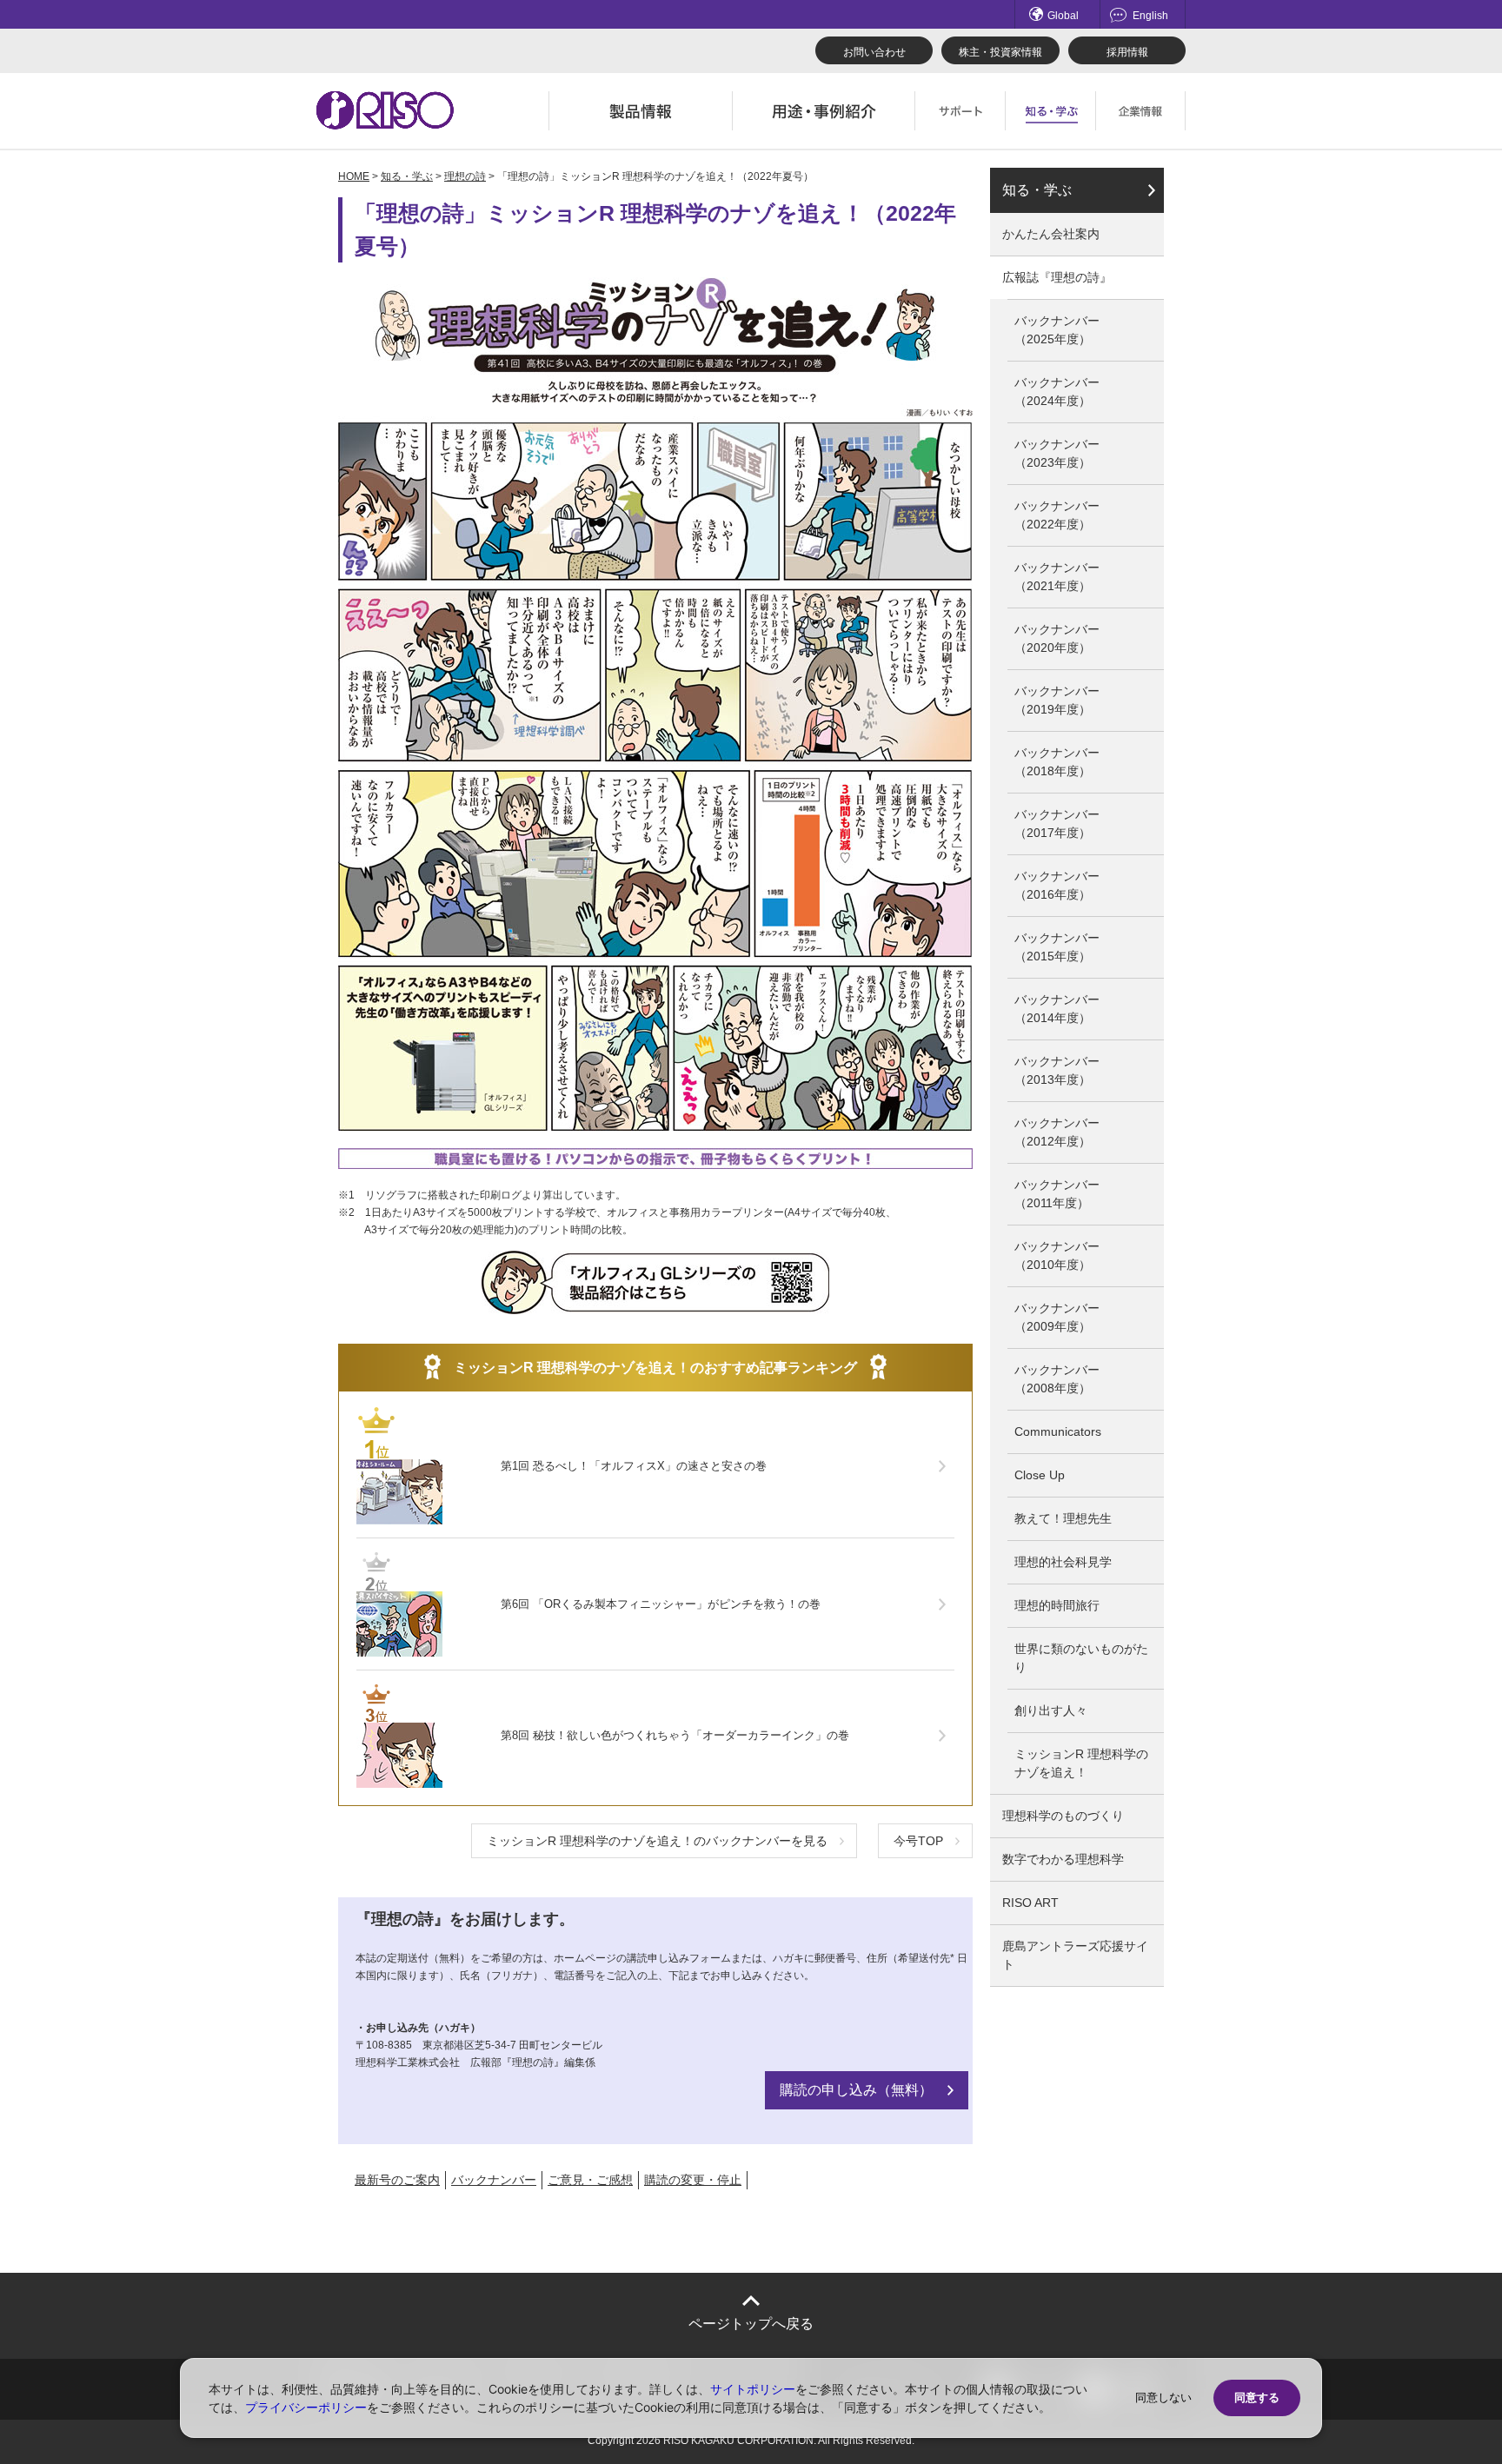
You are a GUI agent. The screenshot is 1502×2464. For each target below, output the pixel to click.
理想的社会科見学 (1063, 1562)
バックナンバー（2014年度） (1057, 1009)
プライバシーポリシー (306, 2407)
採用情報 (1127, 52)
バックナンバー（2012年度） (1057, 1132)
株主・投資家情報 (1000, 52)
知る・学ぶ (407, 176)
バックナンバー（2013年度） (1057, 1070)
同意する (1257, 2398)
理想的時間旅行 (1057, 1605)
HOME (354, 176)
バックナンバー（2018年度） (1057, 762)
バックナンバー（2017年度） (1057, 824)
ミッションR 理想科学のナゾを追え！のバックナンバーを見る (657, 1841)
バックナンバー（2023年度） (1057, 453)
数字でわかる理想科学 (1063, 1859)
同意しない (1163, 2398)
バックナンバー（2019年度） (1057, 700)
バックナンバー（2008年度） (1057, 1379)
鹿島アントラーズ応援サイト (1075, 1955)
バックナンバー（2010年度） (1057, 1255)
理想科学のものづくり (1063, 1816)
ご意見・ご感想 (590, 2180)
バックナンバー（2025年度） (1057, 330)
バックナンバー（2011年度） (1057, 1194)
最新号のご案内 (397, 2180)
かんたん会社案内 (1051, 234)
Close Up (1040, 1475)
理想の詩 (465, 176)
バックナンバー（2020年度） (1057, 638)
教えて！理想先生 (1063, 1518)
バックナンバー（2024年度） (1057, 392)
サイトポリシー (753, 2389)
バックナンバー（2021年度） (1057, 577)
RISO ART (1030, 1903)
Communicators (1058, 1431)
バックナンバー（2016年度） (1057, 885)
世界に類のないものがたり (1081, 1658)
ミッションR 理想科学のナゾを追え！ (1081, 1763)
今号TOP (918, 1841)
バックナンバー (494, 2180)
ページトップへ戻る (751, 2324)
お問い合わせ (874, 52)
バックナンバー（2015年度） (1057, 947)
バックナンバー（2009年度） (1057, 1317)
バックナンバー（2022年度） (1057, 515)
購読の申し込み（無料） (856, 2090)
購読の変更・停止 (693, 2180)
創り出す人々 (1051, 1710)
